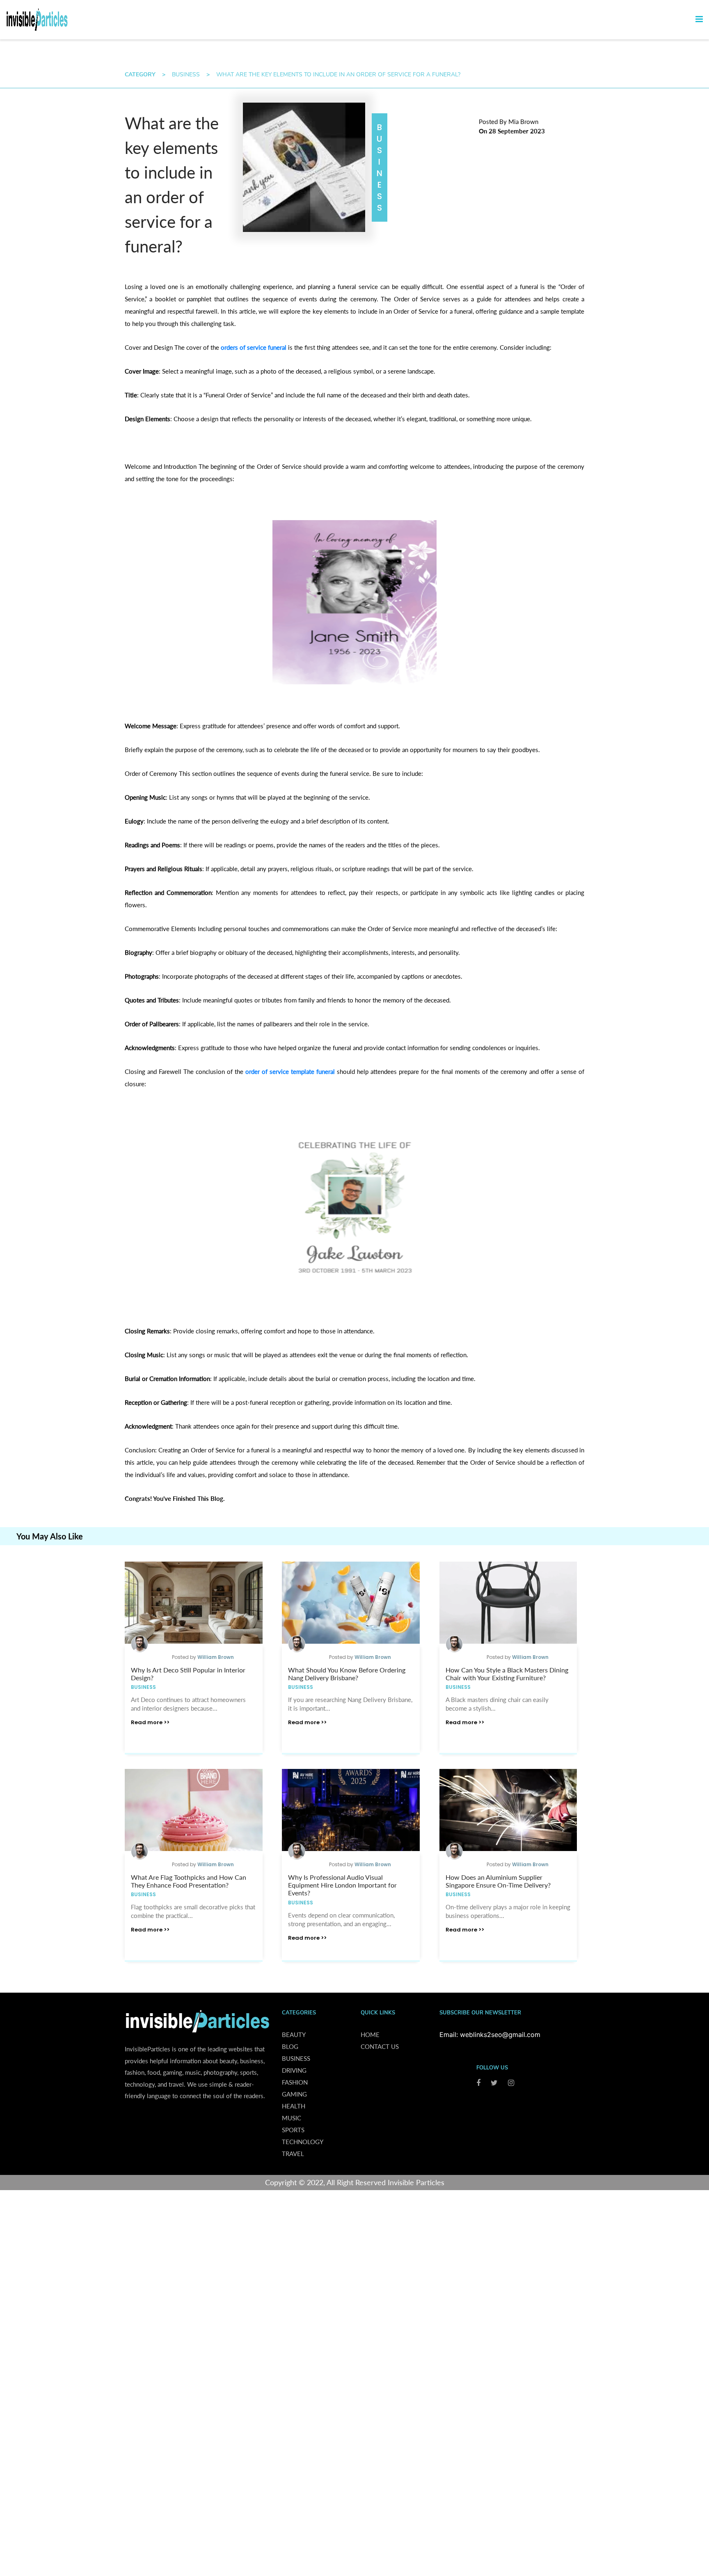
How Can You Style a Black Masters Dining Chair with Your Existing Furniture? (507, 1674)
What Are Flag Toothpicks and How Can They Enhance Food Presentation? (189, 1881)
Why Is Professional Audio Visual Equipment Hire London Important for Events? (342, 1885)
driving (294, 2070)
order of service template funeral (290, 1071)
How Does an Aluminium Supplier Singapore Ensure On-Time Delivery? (498, 1881)
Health (294, 2106)
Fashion (295, 2082)
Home (370, 2035)
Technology (303, 2142)
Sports (293, 2130)
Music (292, 2118)
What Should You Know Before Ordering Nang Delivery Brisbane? (347, 1674)
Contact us (380, 2046)
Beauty (294, 2035)
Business (186, 75)
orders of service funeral (254, 347)
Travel (293, 2154)
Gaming (294, 2094)
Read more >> (150, 1722)
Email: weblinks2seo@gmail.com (490, 2035)
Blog (290, 2046)
